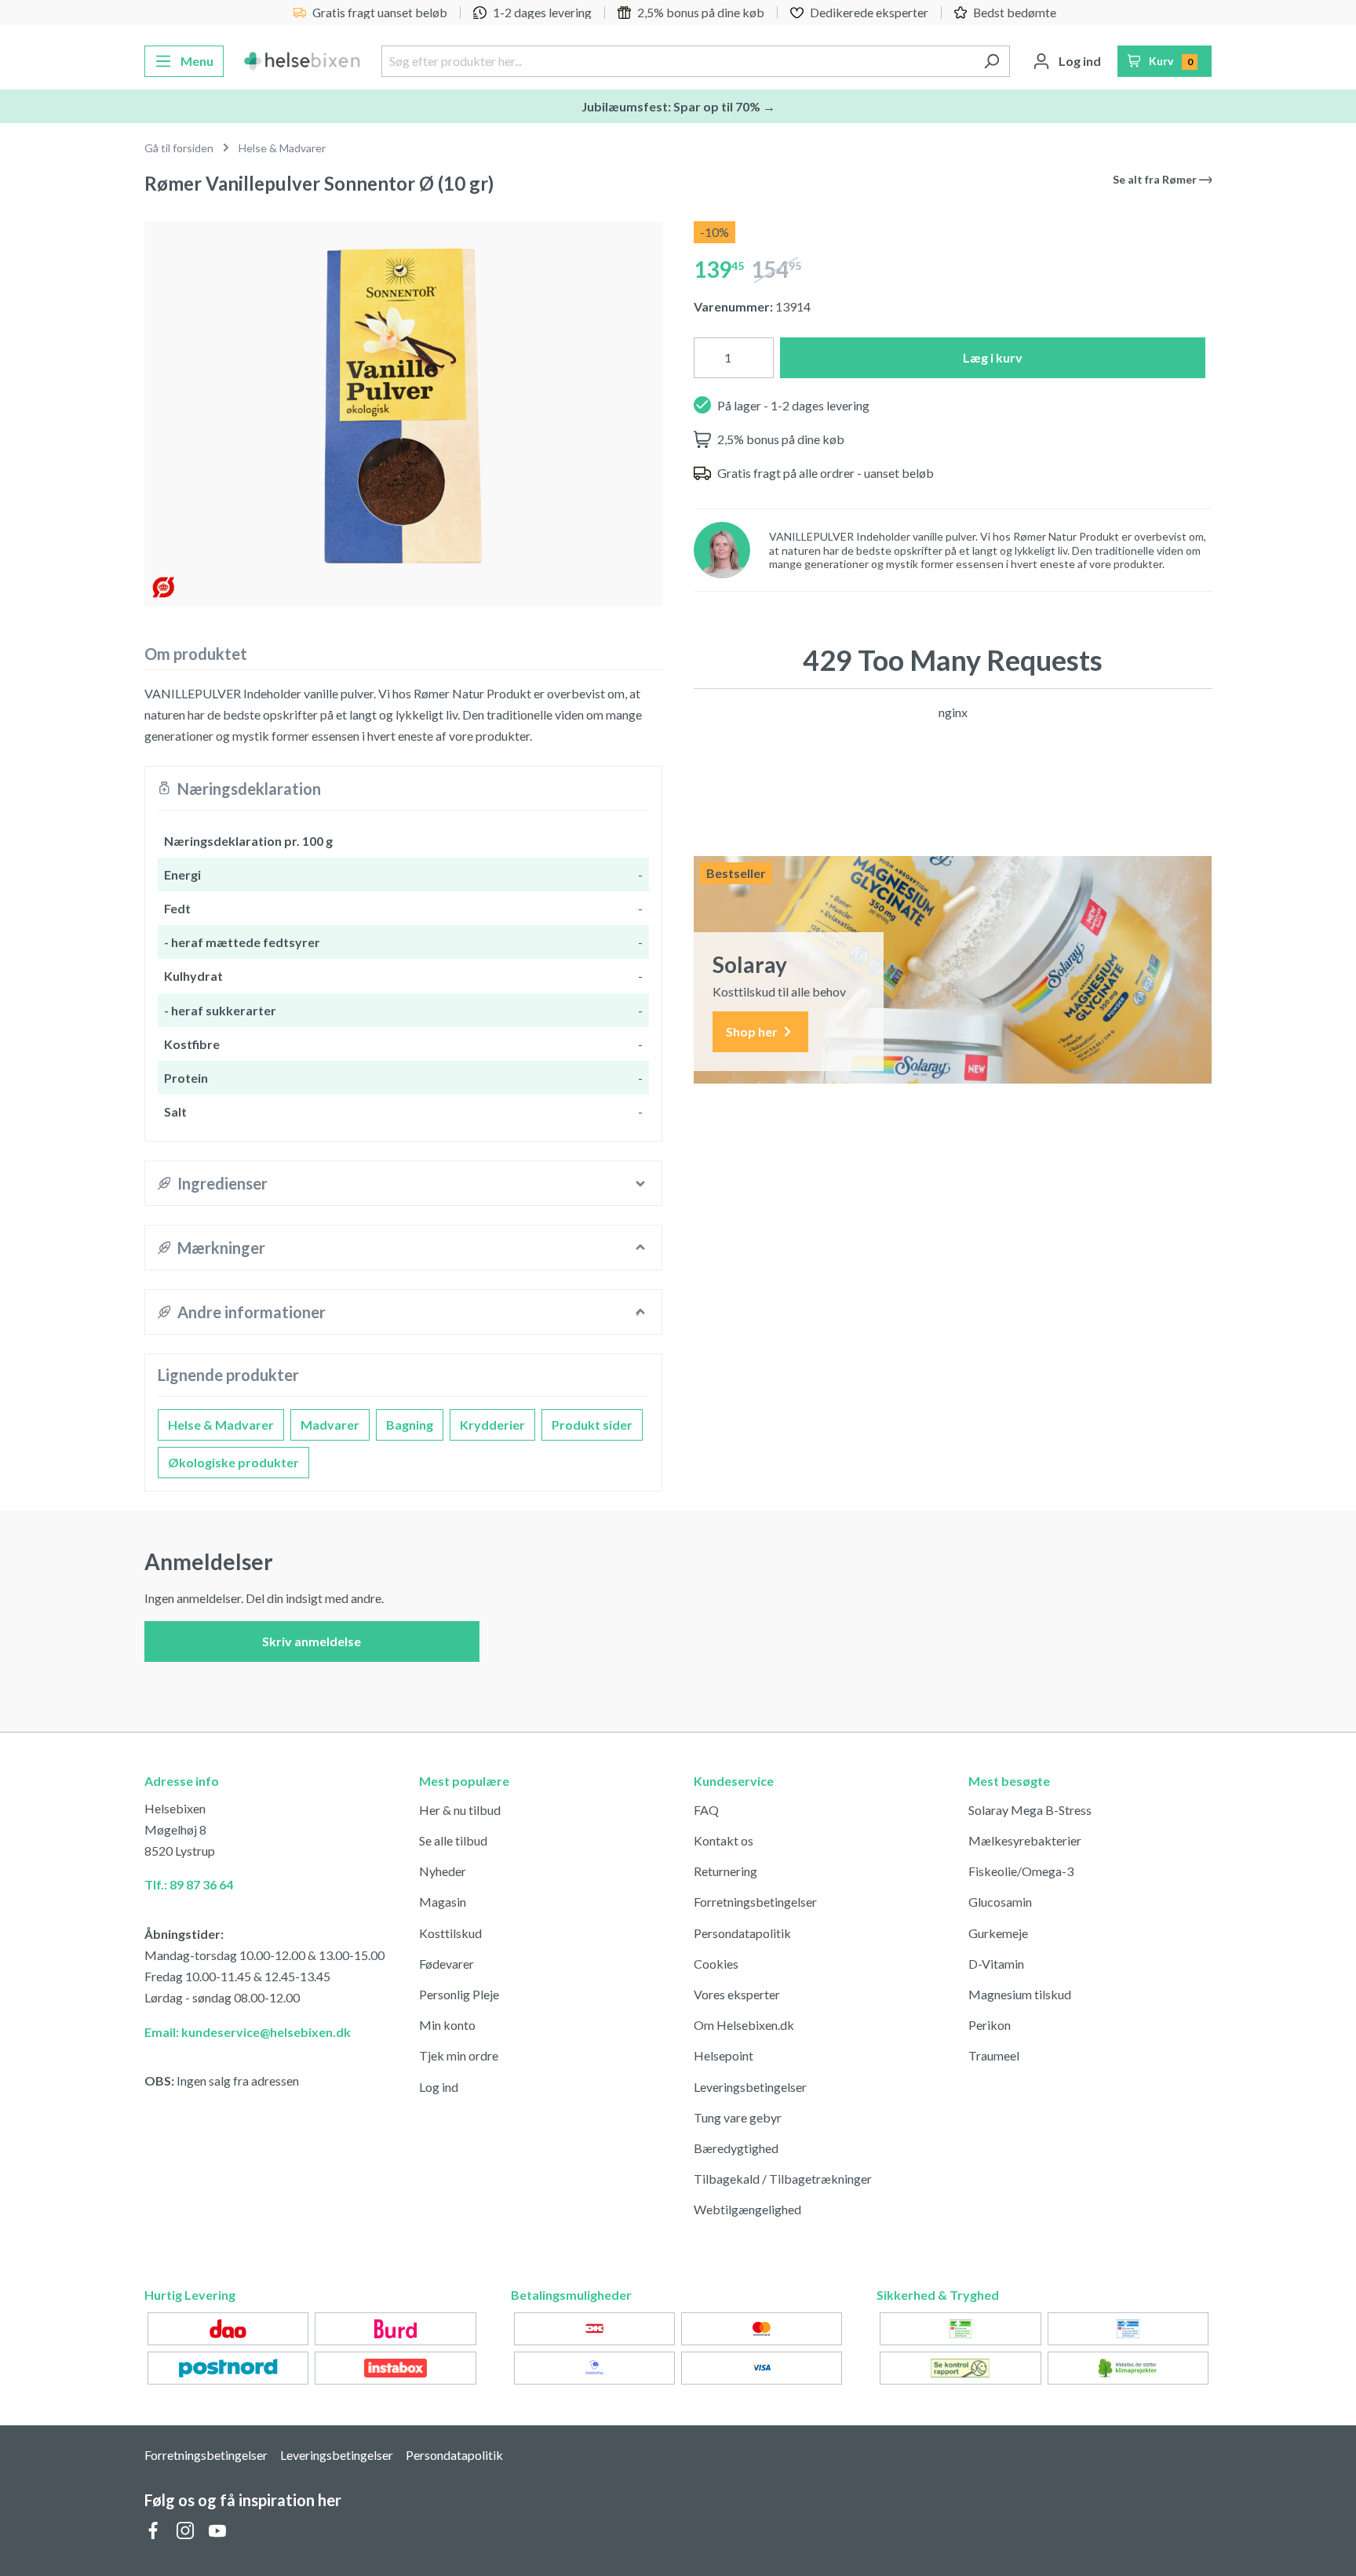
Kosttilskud (450, 1933)
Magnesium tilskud (1020, 1994)
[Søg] (991, 61)
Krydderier (492, 1425)
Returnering (725, 1871)
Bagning (410, 1425)
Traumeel (994, 2055)
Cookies (716, 1964)
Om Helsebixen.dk (744, 2025)
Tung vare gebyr (738, 2117)
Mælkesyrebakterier (1025, 1840)
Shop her (753, 1031)
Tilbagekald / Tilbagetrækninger (783, 2179)
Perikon (990, 2025)
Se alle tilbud (453, 1840)
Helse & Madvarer (221, 1425)
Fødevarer (447, 1964)
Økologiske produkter (233, 1462)
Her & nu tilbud (460, 1810)
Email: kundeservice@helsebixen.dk (248, 2032)
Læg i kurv (993, 357)
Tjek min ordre (459, 2055)
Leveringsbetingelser (750, 2087)
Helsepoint (724, 2055)
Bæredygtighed (736, 2148)
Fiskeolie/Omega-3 (1021, 1871)
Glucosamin (1000, 1902)
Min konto (447, 2025)
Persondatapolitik (742, 1933)
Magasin (443, 1902)
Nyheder (443, 1871)
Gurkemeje (998, 1933)
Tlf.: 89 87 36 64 (189, 1884)
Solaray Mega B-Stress (1030, 1810)
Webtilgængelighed (747, 2209)
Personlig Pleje (459, 1994)
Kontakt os (724, 1840)
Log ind (439, 2087)
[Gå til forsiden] (303, 61)
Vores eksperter (737, 1994)
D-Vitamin (996, 1964)
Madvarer (330, 1425)
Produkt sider (592, 1425)
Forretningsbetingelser (755, 1902)
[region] (403, 408)
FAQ (706, 1810)
